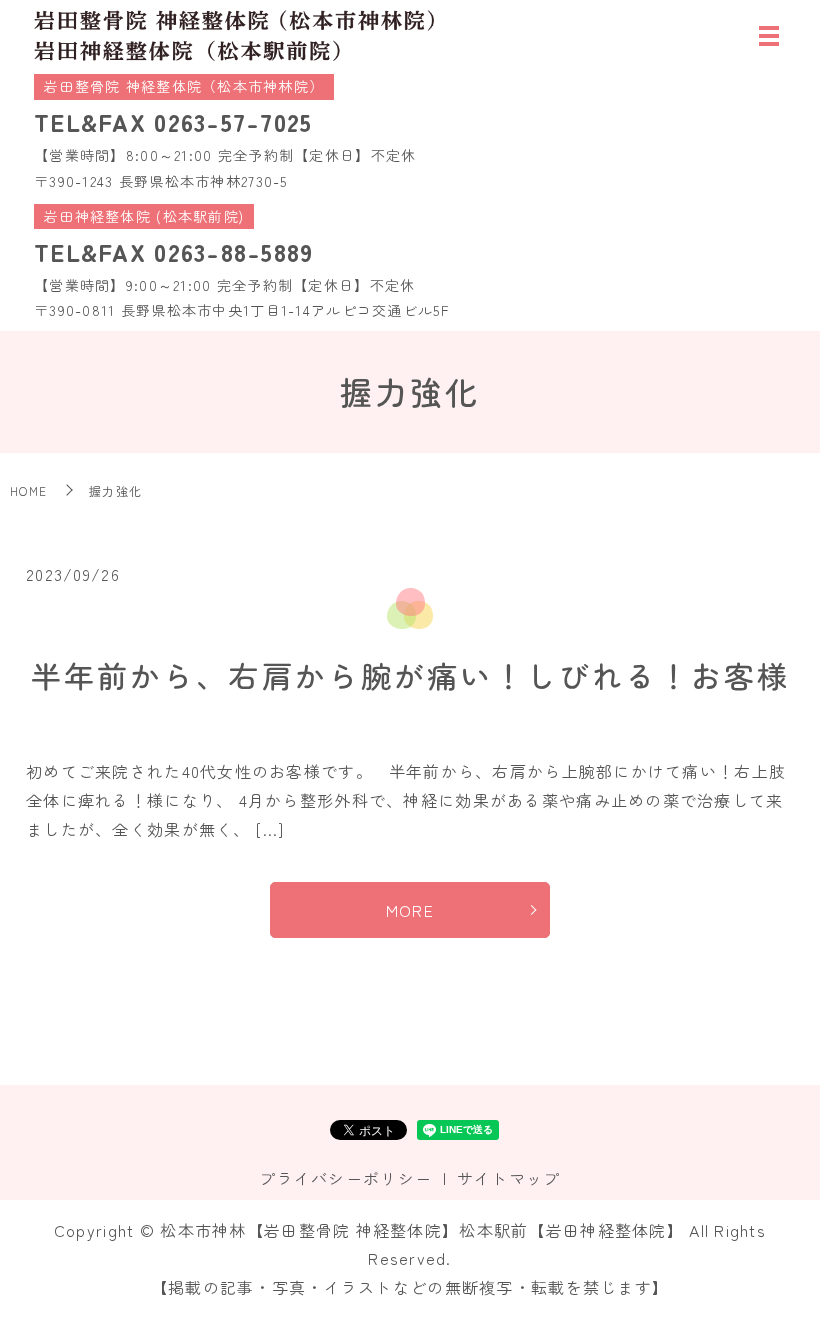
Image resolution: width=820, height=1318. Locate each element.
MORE (410, 910)
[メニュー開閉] (769, 36)
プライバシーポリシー (345, 1178)
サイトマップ (509, 1178)
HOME (28, 490)
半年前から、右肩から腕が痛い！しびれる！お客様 (410, 675)
